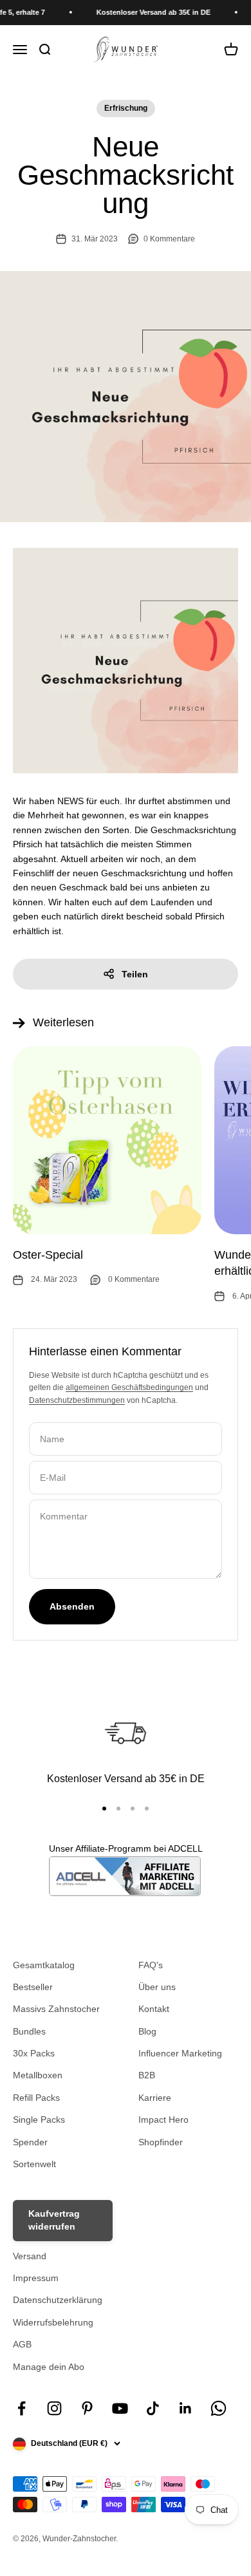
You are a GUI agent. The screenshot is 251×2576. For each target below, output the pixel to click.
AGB (22, 2344)
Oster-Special (48, 1255)
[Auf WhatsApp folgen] (218, 2408)
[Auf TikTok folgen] (153, 2408)
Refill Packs (36, 2098)
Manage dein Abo (49, 2367)
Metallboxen (38, 2075)
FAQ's (151, 1965)
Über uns (157, 1987)
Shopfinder (161, 2142)
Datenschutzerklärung (58, 2300)
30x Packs (34, 2053)
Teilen (135, 974)
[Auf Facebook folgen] (22, 2408)
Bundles (29, 2031)
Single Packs (39, 2120)
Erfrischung (126, 108)
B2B (147, 2075)
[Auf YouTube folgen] (120, 2408)
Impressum (36, 2278)
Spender (30, 2142)
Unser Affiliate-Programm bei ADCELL (126, 1848)
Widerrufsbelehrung (53, 2322)
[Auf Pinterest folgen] (87, 2408)
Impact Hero (163, 2120)
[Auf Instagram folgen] (54, 2408)
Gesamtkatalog (44, 1965)
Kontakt (154, 2009)
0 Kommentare (169, 239)
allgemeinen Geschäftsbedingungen (129, 1387)
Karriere (155, 2098)
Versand (30, 2256)
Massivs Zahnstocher (56, 2009)
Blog (147, 2031)
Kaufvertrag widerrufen (54, 2220)
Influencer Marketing (180, 2053)
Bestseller (33, 1987)
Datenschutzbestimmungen (77, 1400)
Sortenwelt (34, 2164)
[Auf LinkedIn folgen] (186, 2408)
